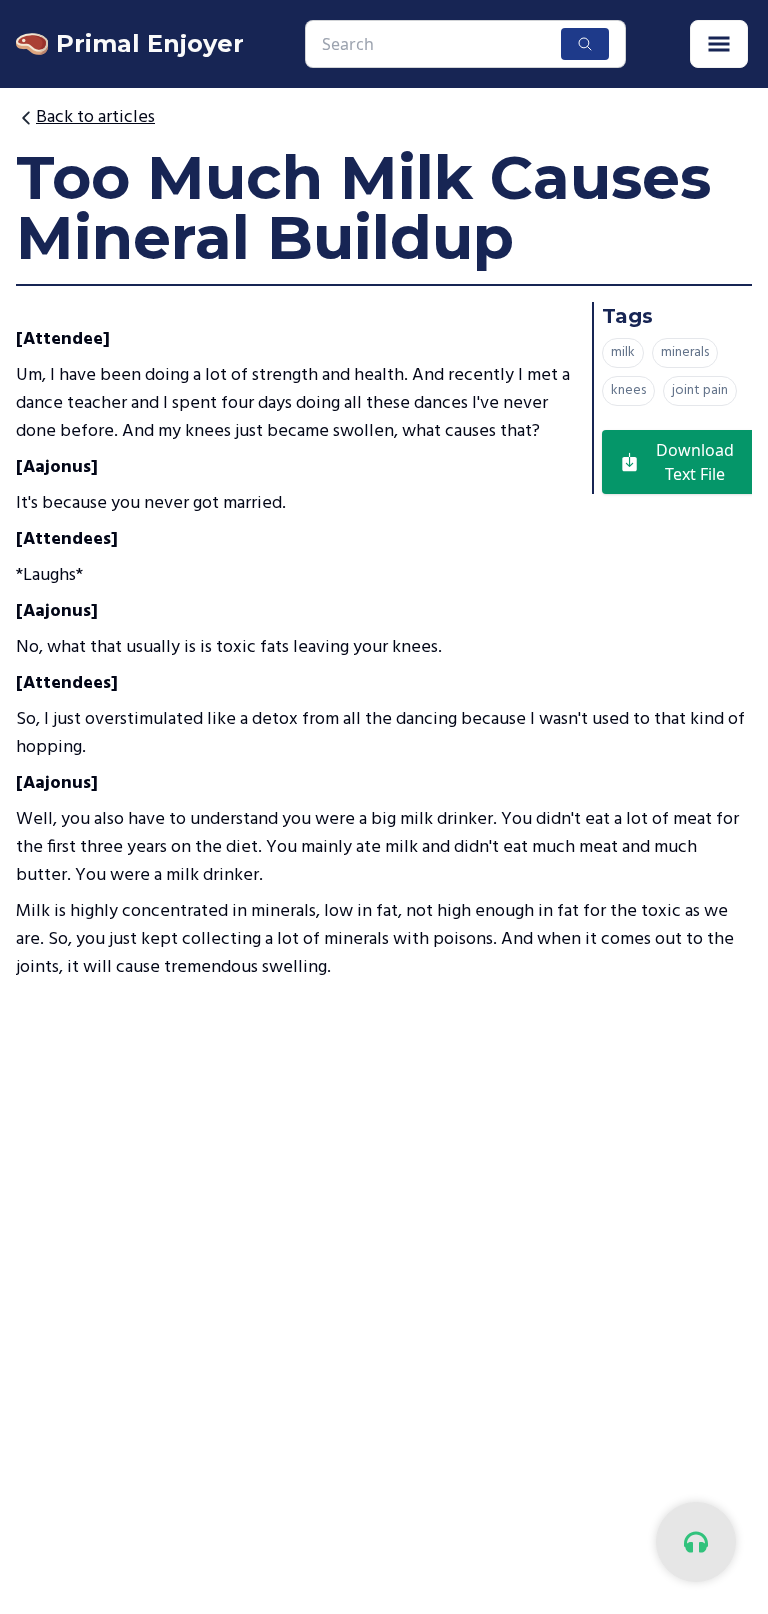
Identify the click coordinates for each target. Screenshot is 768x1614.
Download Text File (695, 462)
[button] (719, 44)
